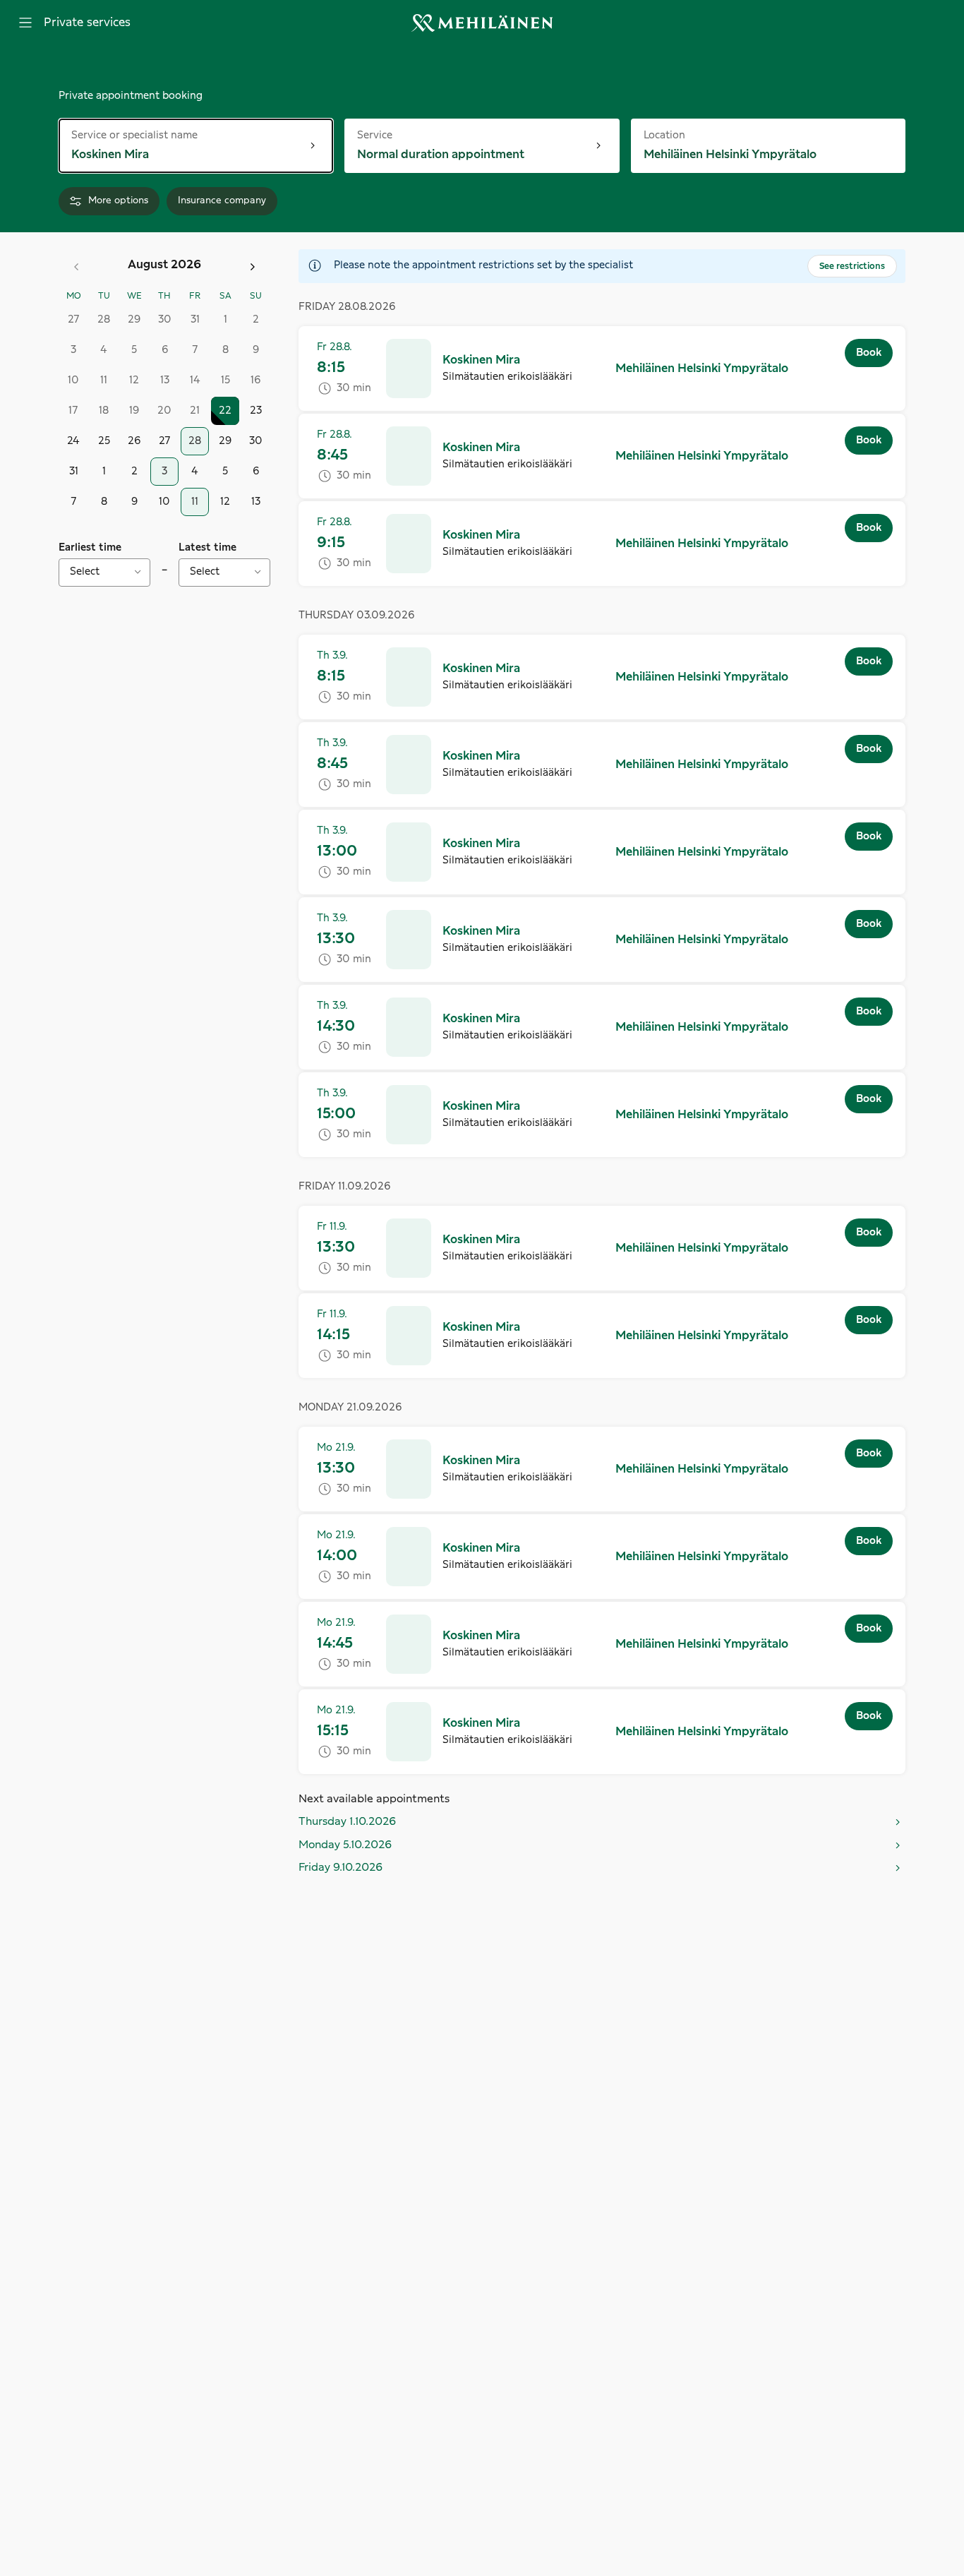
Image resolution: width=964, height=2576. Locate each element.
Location (671, 134)
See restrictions (852, 266)
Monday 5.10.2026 (345, 1845)
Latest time (207, 548)
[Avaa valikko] (25, 23)
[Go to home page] (482, 23)
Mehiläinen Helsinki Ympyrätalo (702, 369)
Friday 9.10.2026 (341, 1868)
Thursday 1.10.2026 (347, 1822)
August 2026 (164, 265)
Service (389, 134)
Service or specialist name (134, 134)
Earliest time (90, 548)
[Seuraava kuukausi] (253, 267)
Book (869, 353)
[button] (602, 369)
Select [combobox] (85, 572)
